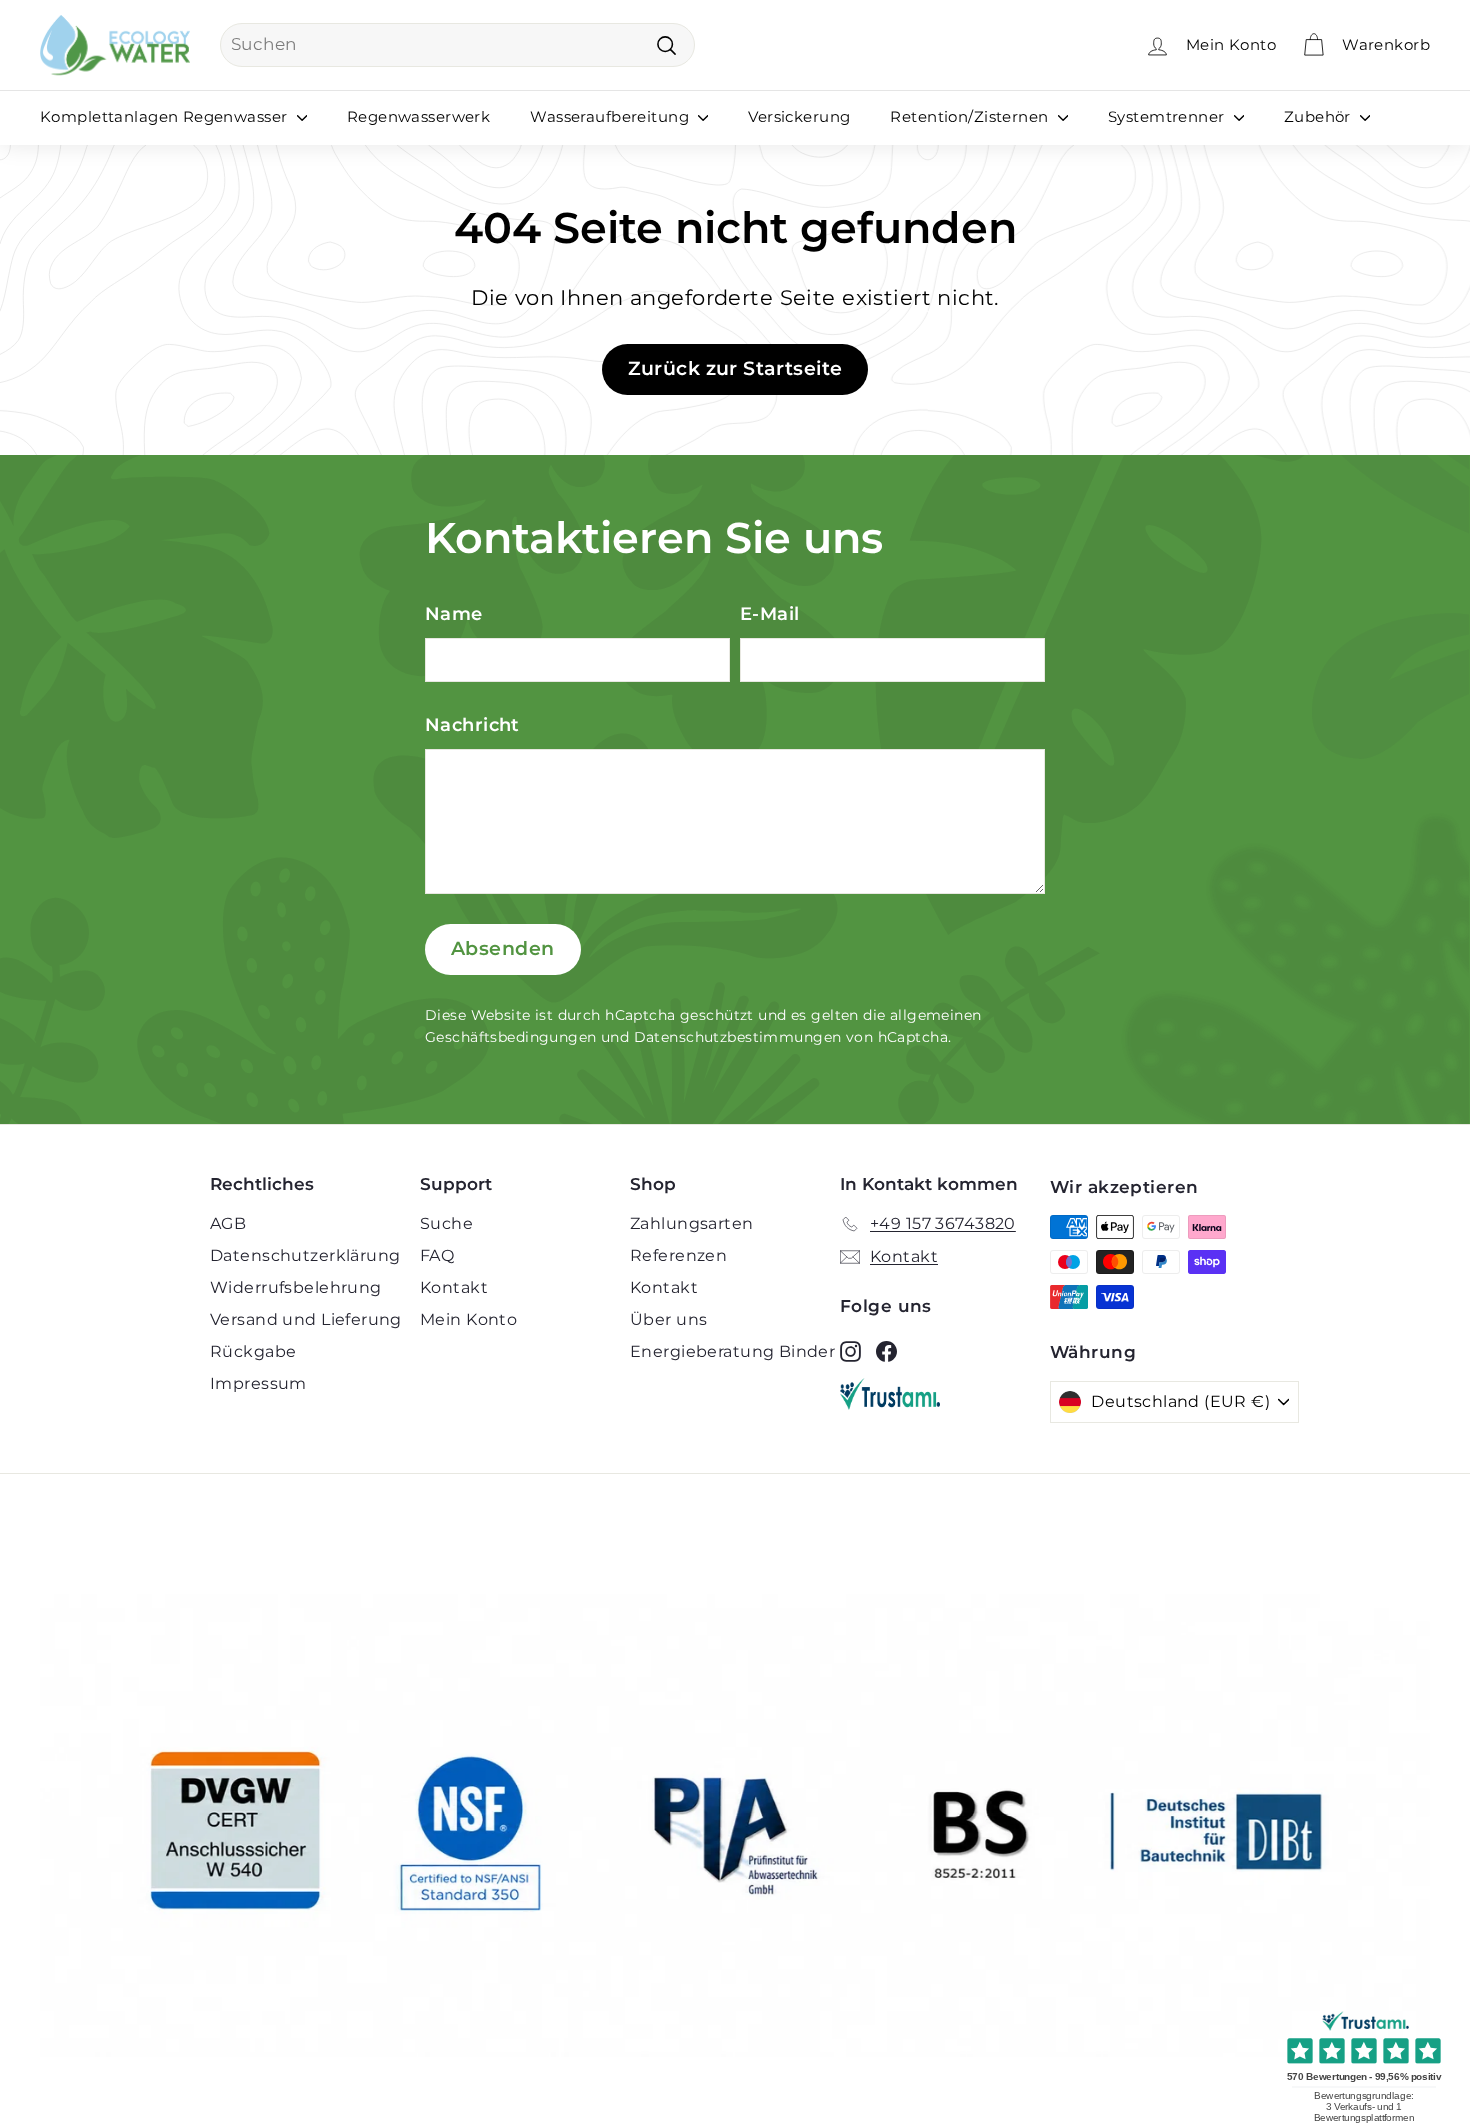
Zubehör (1319, 116)
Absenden (503, 948)
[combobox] (457, 45)
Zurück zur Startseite (735, 368)
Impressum (258, 1383)
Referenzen (678, 1255)
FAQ (437, 1255)
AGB (228, 1223)
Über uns (668, 1319)
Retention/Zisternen (971, 116)
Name (454, 614)
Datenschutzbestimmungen (738, 1037)
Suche (446, 1223)
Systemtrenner (1168, 116)
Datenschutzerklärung (305, 1255)
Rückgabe (253, 1351)
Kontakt (454, 1287)
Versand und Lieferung (306, 1319)
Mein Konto (468, 1319)
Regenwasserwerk (418, 116)
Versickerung (799, 116)
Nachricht (472, 725)
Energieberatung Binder (732, 1351)
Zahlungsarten (692, 1223)
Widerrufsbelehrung (296, 1287)
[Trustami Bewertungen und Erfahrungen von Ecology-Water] (945, 1394)
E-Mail (770, 614)
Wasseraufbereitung (611, 116)
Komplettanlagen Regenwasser (166, 116)
